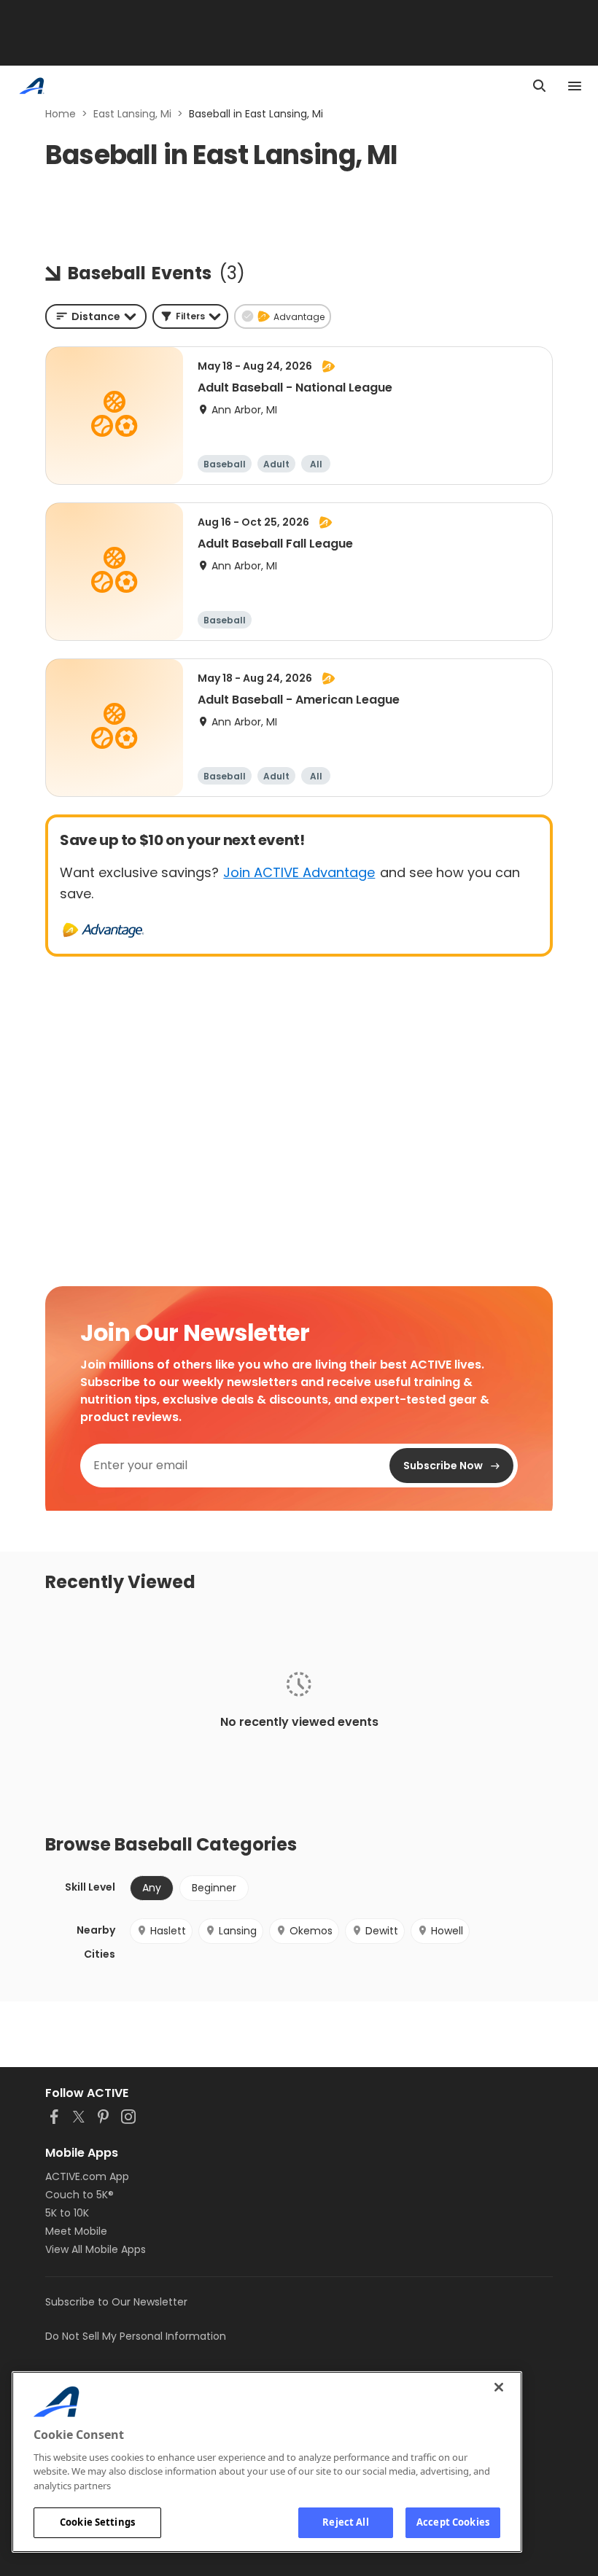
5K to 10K (67, 2213)
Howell (447, 1931)
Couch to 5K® (79, 2195)
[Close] (499, 2387)
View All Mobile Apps (96, 2249)
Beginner (214, 1888)
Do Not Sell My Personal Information (136, 2336)
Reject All (345, 2522)
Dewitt (382, 1931)
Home (61, 114)
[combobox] (96, 316)
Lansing (238, 1931)
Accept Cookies (453, 2522)
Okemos (311, 1931)
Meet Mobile (76, 2231)
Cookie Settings (97, 2522)
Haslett (168, 1931)
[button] (190, 316)
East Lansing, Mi (132, 114)
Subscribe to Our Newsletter (116, 2302)
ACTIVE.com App (87, 2176)
